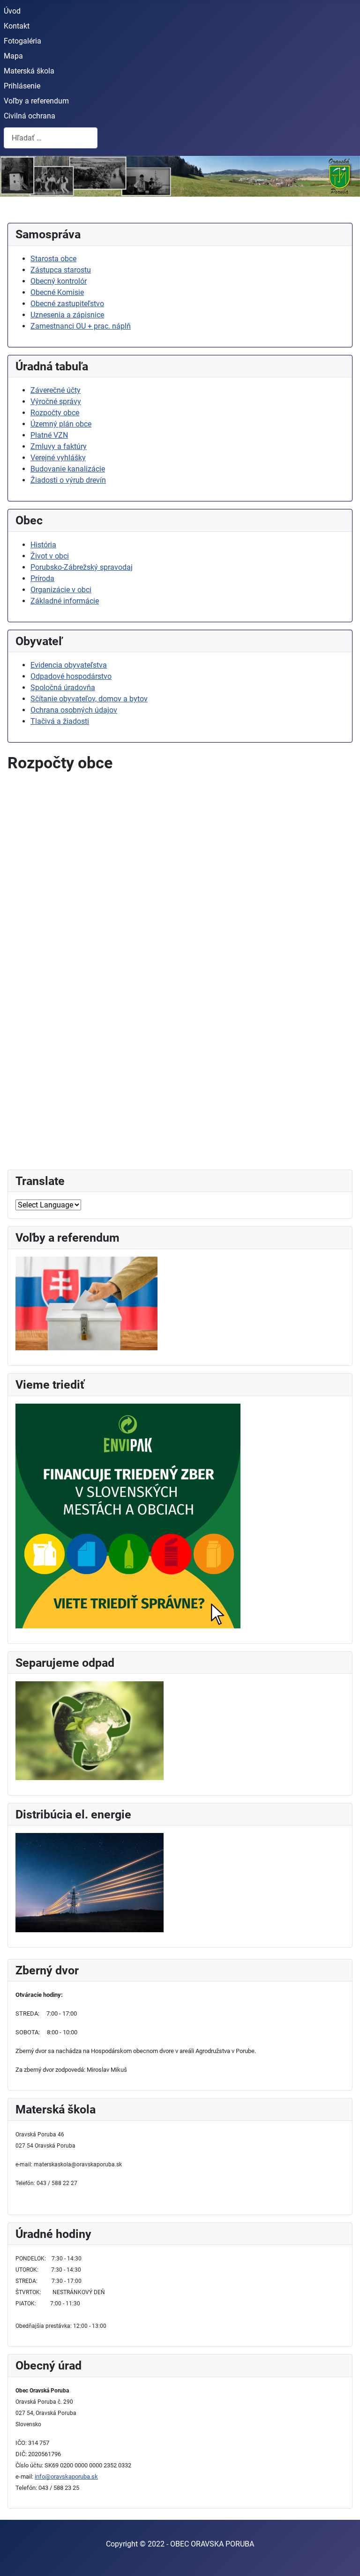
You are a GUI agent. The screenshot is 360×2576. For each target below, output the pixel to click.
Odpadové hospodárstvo (71, 676)
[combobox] (51, 138)
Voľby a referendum (36, 101)
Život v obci (50, 556)
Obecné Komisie (57, 292)
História (43, 545)
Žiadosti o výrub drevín (68, 480)
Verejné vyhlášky (58, 458)
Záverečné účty (56, 390)
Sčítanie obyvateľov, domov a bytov (89, 699)
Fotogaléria (22, 41)
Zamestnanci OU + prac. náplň (81, 326)
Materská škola (29, 71)
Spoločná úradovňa (63, 688)
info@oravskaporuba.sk (66, 2477)
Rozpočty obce (55, 413)
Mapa (13, 56)
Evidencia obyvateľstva (69, 665)
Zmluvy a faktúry (59, 446)
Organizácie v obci (61, 590)
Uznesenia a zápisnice (67, 315)
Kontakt (17, 26)
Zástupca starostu (61, 270)
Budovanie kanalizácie (68, 469)
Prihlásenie (22, 86)
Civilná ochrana (30, 116)
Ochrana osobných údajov (74, 710)
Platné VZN (49, 435)
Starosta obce (53, 259)
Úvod (12, 11)
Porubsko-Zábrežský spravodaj (82, 567)
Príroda (42, 578)
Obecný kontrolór (59, 281)
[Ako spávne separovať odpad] (90, 1730)
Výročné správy (56, 401)
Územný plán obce (61, 424)
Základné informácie (65, 601)
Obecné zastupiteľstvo (67, 304)
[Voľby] (86, 1303)
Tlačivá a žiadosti (60, 721)
